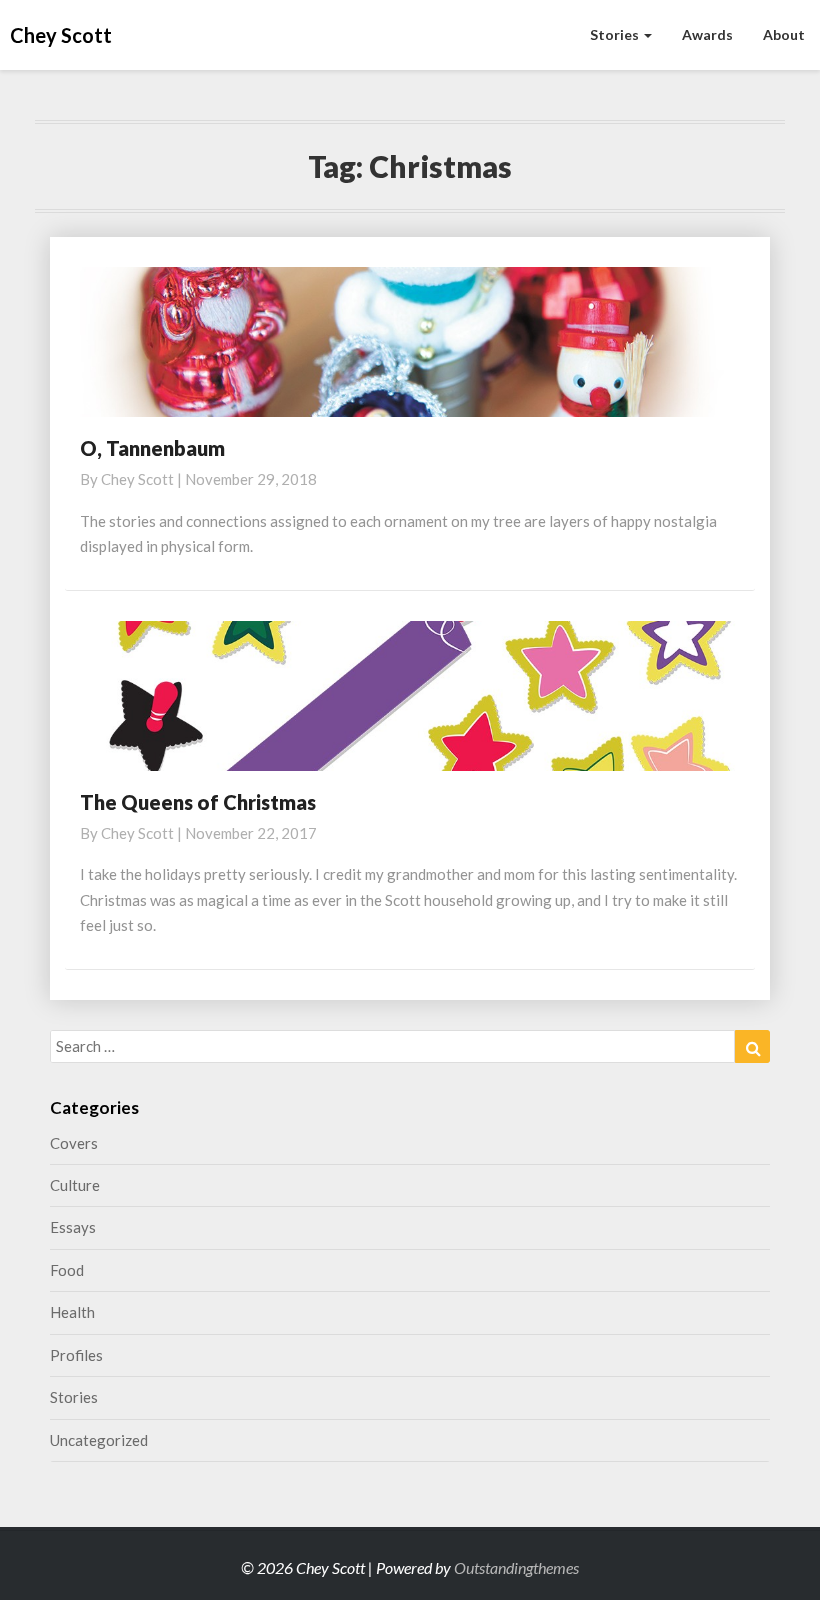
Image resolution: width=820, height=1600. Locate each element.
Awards (707, 34)
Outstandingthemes (516, 1567)
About (784, 34)
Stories (616, 34)
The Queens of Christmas (198, 802)
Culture (75, 1185)
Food (67, 1270)
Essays (73, 1227)
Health (72, 1312)
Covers (74, 1143)
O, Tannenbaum (152, 448)
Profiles (76, 1355)
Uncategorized (99, 1440)
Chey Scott (137, 479)
